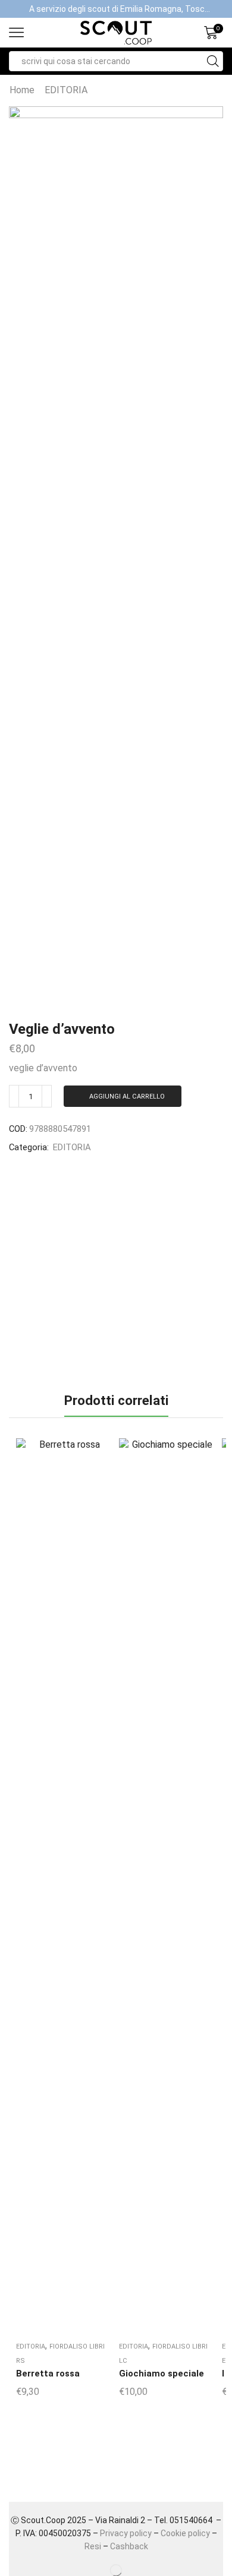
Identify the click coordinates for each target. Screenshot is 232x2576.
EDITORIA (66, 90)
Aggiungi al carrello (127, 1096)
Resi (93, 2546)
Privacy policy (126, 2533)
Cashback (129, 2546)
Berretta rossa (48, 2374)
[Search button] (213, 61)
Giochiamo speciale (162, 2374)
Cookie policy (185, 2533)
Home (22, 90)
